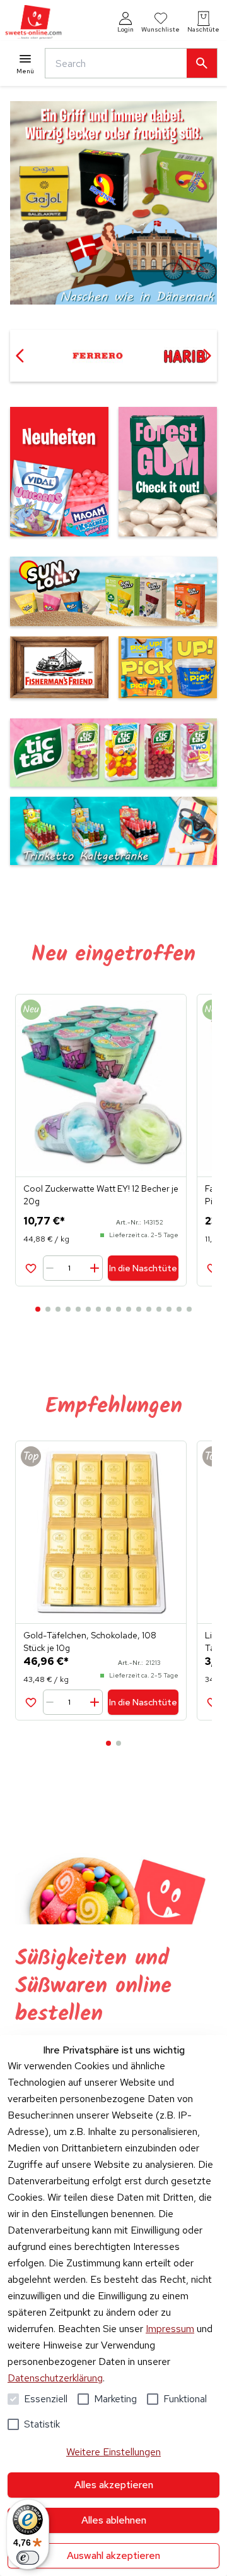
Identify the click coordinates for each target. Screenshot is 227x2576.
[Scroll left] (20, 356)
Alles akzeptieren (114, 2485)
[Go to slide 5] (78, 1309)
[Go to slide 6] (88, 1309)
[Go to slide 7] (98, 1309)
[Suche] (202, 63)
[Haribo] (97, 356)
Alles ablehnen (114, 2520)
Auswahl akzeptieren (113, 2555)
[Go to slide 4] (68, 1309)
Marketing (115, 2399)
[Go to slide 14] (169, 1309)
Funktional (185, 2399)
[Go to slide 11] (139, 1309)
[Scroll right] (207, 356)
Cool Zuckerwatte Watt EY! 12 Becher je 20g (101, 1195)
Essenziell (46, 2399)
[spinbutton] (74, 1268)
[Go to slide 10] (129, 1309)
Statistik (42, 2424)
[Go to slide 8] (108, 1309)
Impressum (170, 2329)
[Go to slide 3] (58, 1309)
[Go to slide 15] (179, 1309)
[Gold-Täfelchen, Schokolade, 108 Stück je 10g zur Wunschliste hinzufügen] (31, 1702)
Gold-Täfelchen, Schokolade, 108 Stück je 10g (90, 1642)
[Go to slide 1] (38, 1309)
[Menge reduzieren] (52, 1268)
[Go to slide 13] (159, 1309)
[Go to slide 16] (189, 1309)
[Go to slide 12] (149, 1309)
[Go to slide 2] (48, 1309)
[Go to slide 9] (119, 1309)
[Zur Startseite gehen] (33, 22)
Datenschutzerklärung (55, 2378)
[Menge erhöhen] (94, 1268)
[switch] (28, 2558)
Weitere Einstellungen (113, 2452)
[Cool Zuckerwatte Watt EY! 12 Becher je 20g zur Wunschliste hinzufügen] (31, 1268)
